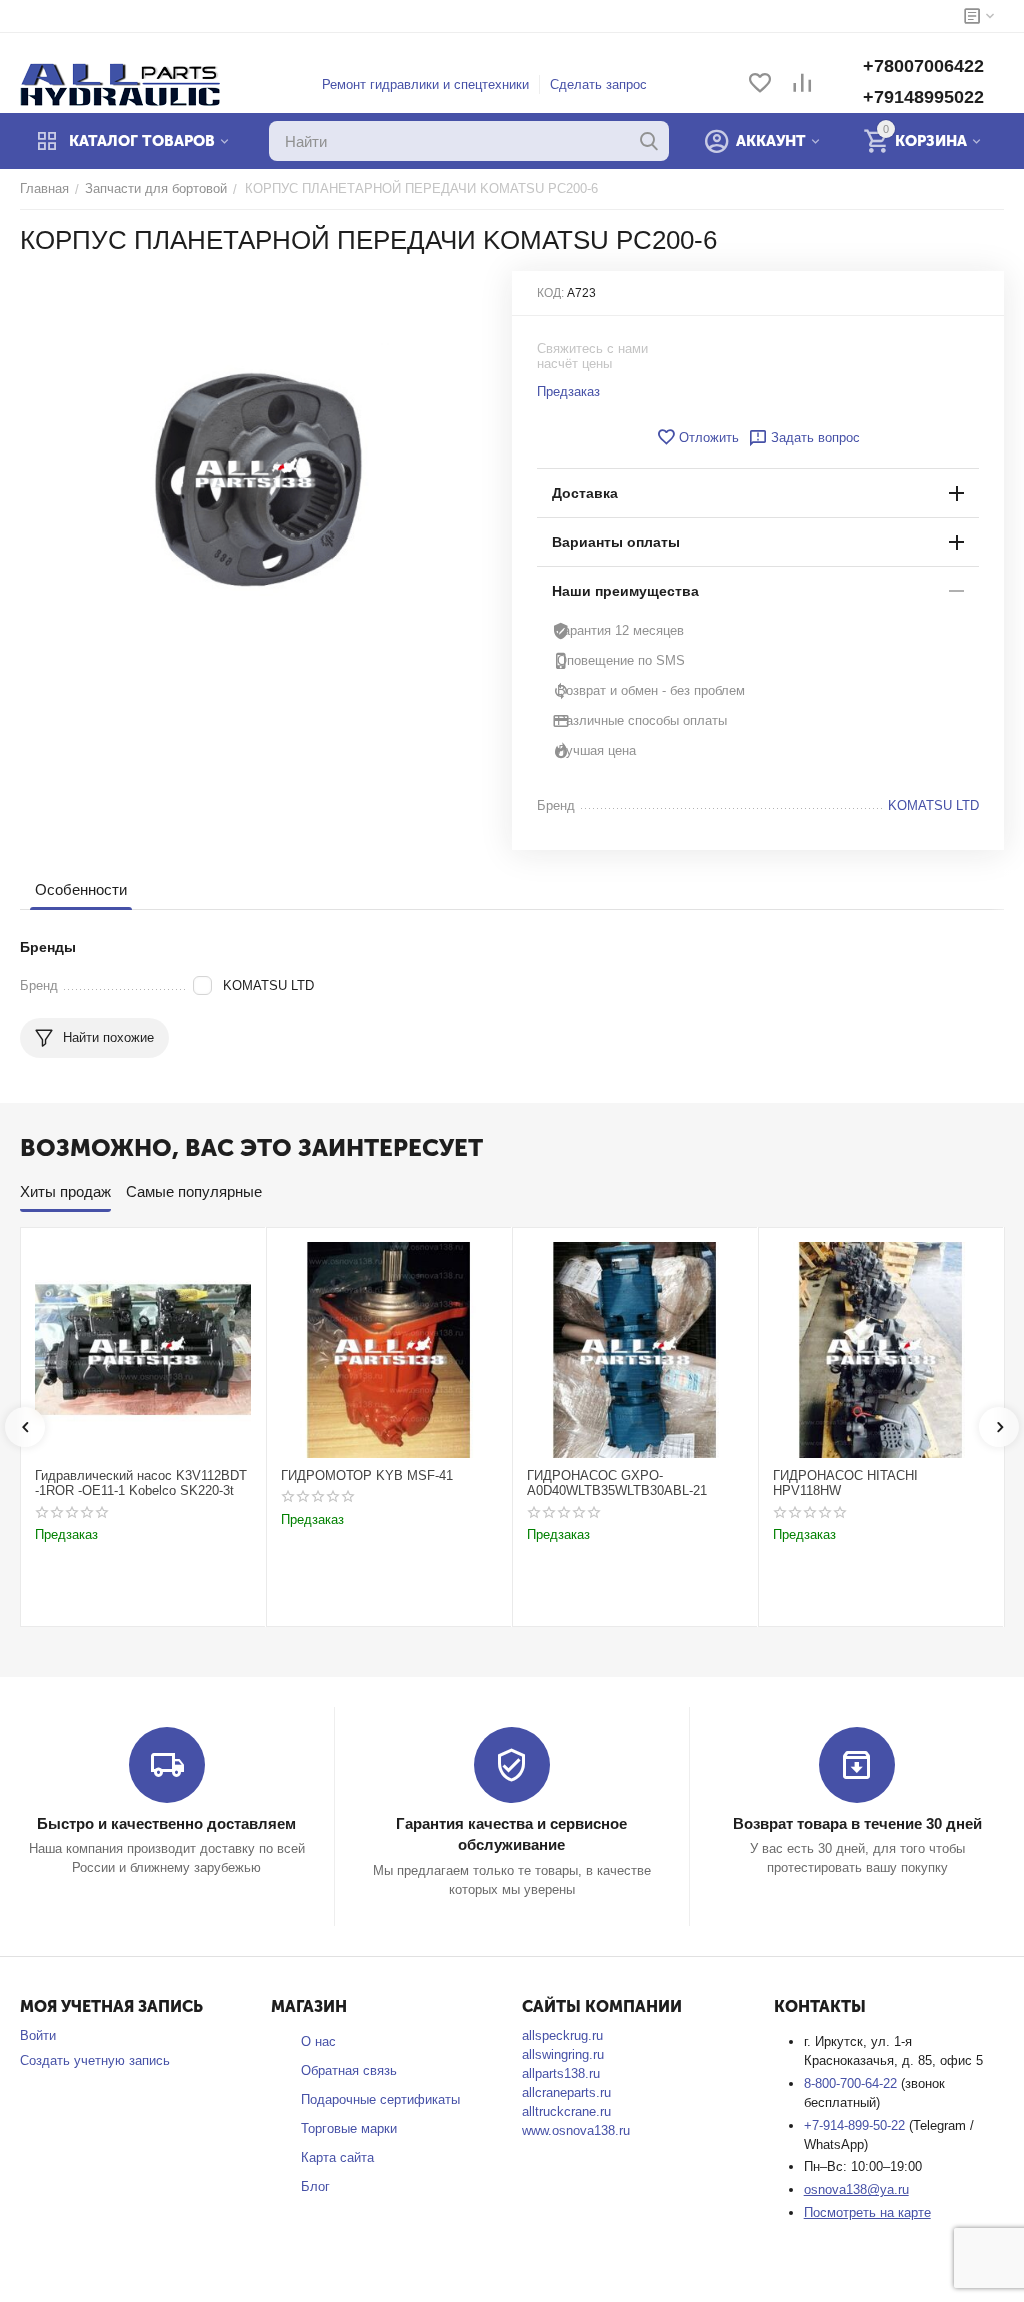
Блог (315, 2186)
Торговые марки (349, 2128)
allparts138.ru (561, 2073)
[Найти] (649, 141)
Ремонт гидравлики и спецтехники (425, 84)
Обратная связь (349, 2070)
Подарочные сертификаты (380, 2099)
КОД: (550, 293)
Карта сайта (337, 2157)
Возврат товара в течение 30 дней (857, 1823)
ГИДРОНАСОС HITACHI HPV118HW (845, 1483)
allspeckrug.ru (562, 2035)
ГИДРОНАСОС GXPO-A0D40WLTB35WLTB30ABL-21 (617, 1483)
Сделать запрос (598, 84)
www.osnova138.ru (576, 2130)
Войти (38, 2035)
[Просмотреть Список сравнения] (802, 84)
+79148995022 (923, 97)
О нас (318, 2041)
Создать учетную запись (95, 2060)
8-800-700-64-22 (852, 2083)
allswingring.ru (563, 2054)
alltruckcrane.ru (566, 2111)
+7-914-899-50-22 (856, 2125)
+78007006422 (923, 66)
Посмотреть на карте (867, 2212)
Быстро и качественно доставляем (166, 1823)
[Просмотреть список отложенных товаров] (760, 84)
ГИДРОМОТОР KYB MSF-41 (367, 1475)
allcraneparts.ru (566, 2092)
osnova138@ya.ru (856, 2189)
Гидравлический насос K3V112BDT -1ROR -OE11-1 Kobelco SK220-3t (141, 1483)
